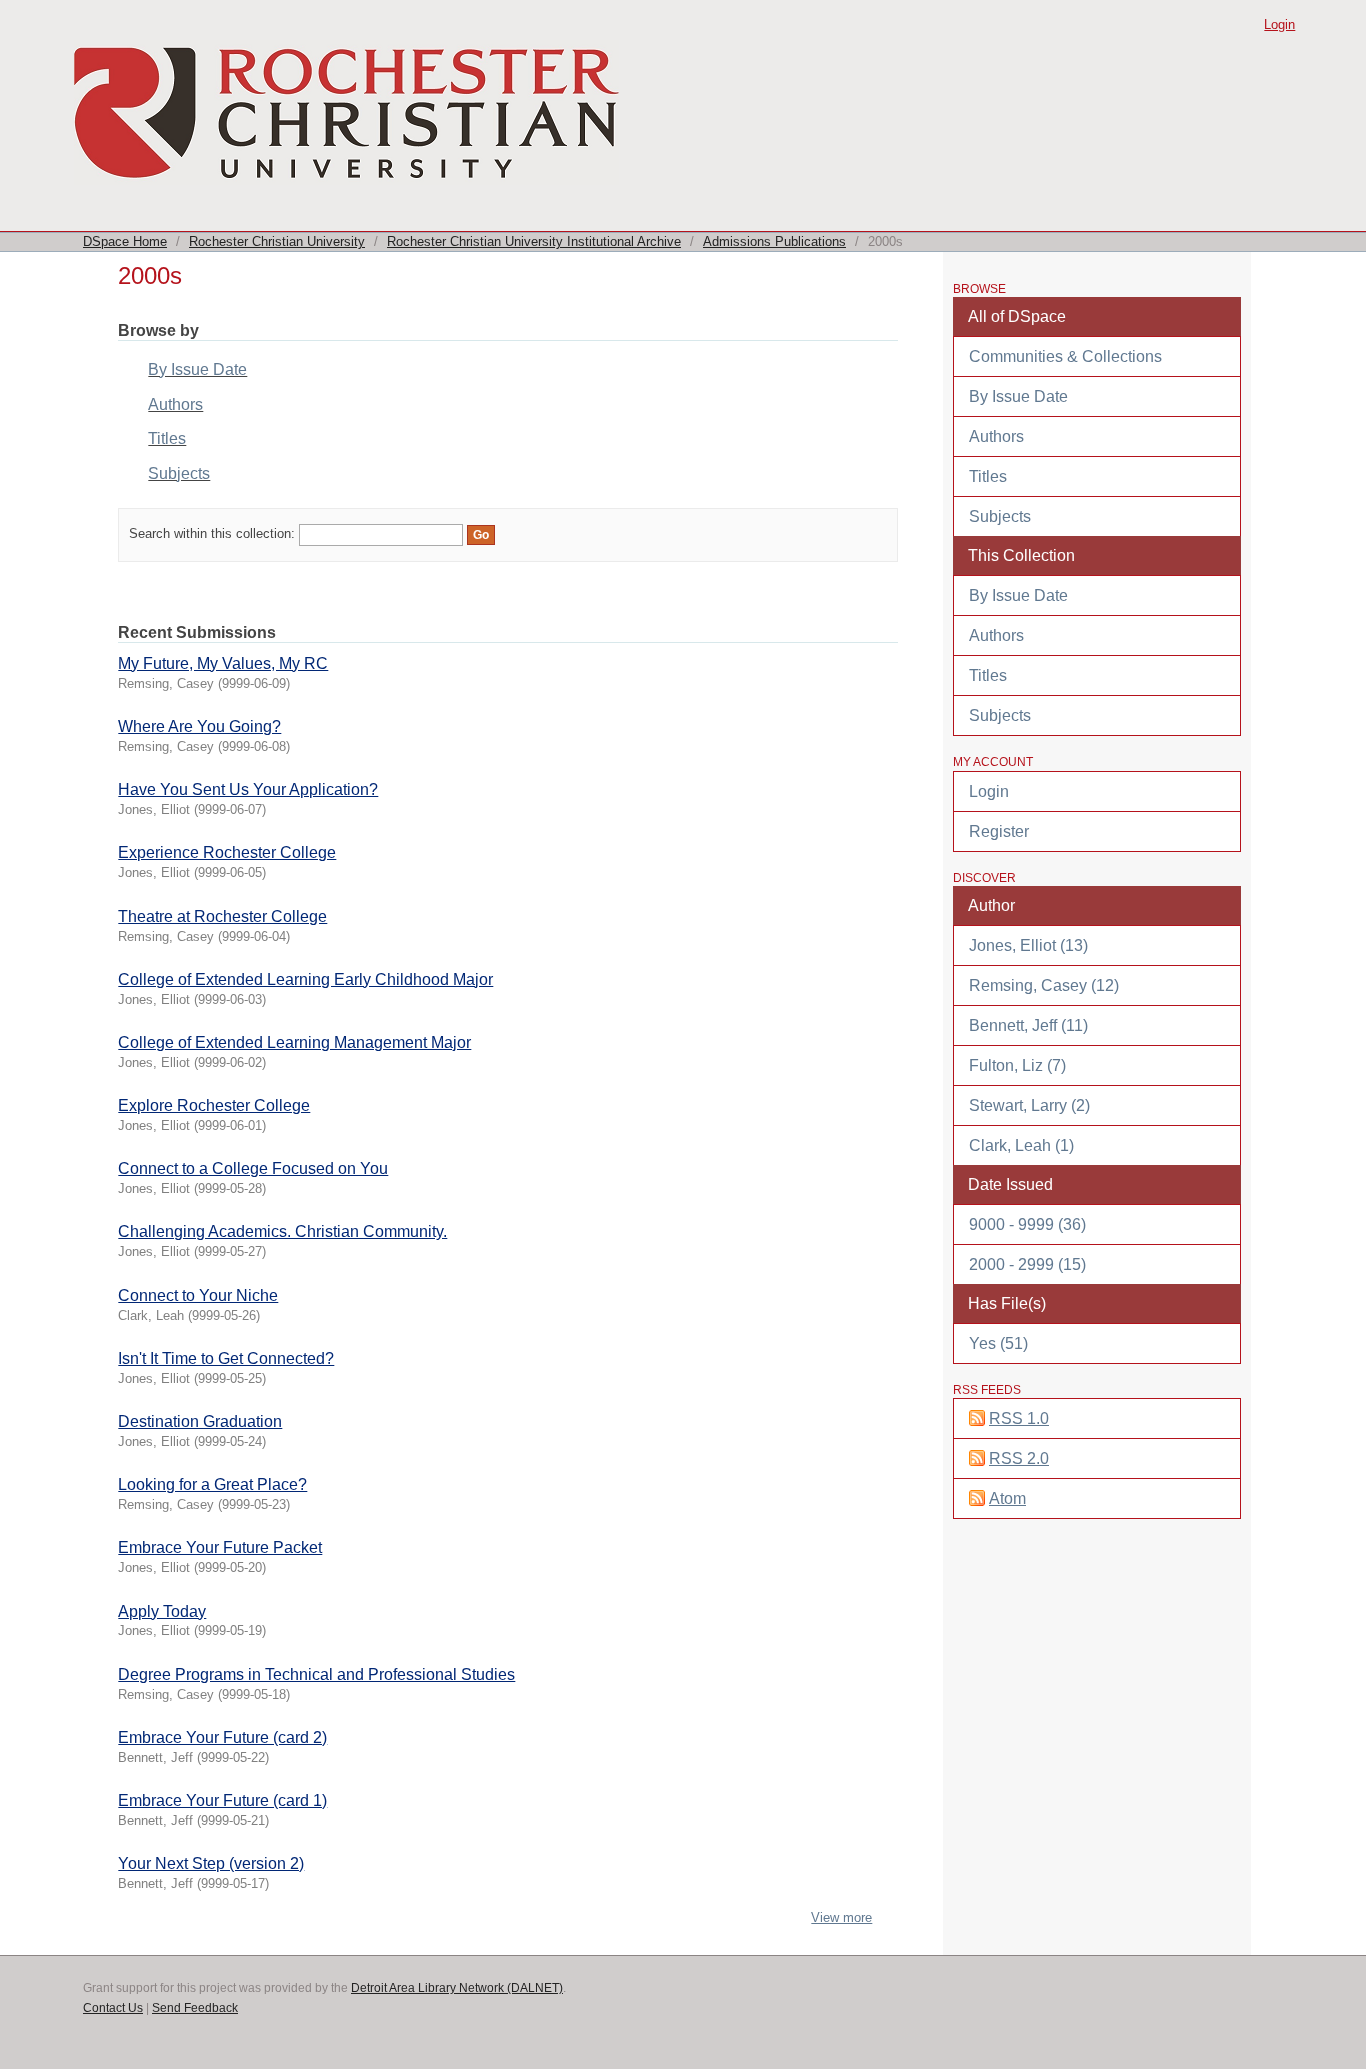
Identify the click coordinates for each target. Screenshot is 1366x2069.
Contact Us (113, 2008)
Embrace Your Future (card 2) (222, 1737)
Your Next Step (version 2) (211, 1863)
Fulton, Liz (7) (1017, 1065)
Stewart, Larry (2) (1029, 1105)
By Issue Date (197, 369)
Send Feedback (195, 2008)
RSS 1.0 (1019, 1418)
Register (999, 831)
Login (1279, 24)
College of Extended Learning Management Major (294, 1042)
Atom (1007, 1498)
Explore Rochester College (214, 1105)
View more (841, 1917)
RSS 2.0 (1019, 1458)
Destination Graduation (200, 1421)
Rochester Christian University (277, 241)
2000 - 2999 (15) (1027, 1264)
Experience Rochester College (227, 852)
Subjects (179, 473)
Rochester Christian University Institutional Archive (534, 241)
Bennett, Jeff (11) (1028, 1025)
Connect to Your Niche (198, 1295)
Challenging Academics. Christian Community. (282, 1231)
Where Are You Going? (199, 726)
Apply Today (162, 1611)
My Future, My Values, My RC (223, 663)
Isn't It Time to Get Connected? (226, 1358)
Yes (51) (998, 1343)
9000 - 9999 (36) (1027, 1224)
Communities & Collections (1065, 356)
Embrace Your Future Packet (220, 1547)
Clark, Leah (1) (1021, 1145)
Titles (167, 438)
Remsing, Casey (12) (1044, 985)
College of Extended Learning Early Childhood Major (305, 979)
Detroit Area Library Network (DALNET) (457, 1988)
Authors (175, 404)
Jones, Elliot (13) (1028, 945)
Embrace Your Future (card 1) (222, 1800)
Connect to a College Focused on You (253, 1168)
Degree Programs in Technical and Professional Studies (316, 1674)
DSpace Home (125, 241)
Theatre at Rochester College (222, 916)
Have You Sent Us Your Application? (248, 789)
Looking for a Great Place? (212, 1484)
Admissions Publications (774, 241)
